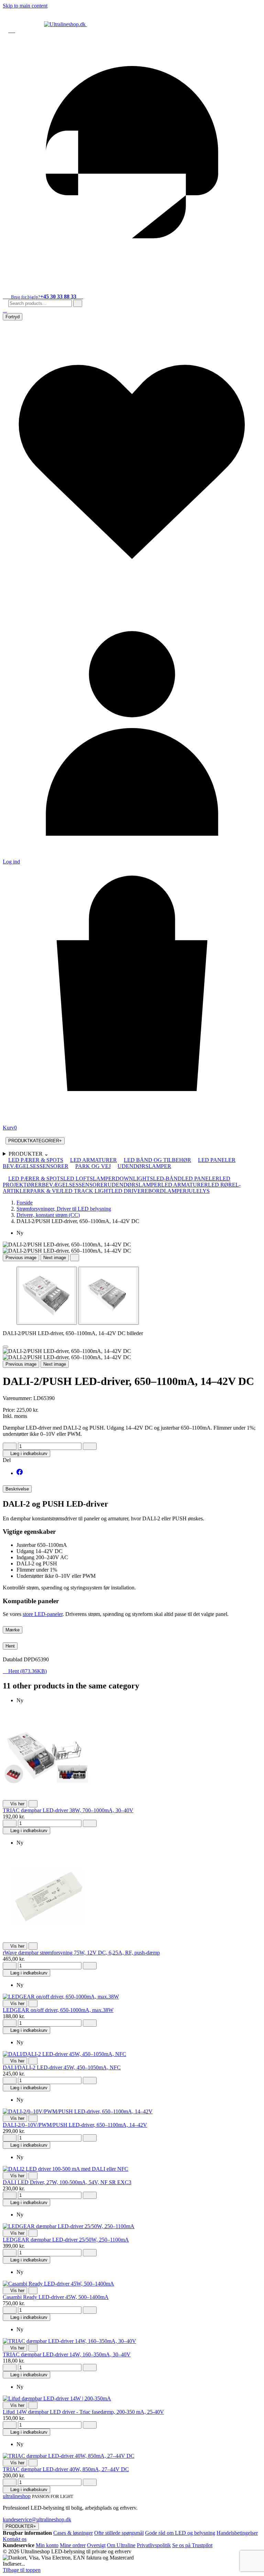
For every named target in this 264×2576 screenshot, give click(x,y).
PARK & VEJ (46, 1191)
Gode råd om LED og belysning (180, 2533)
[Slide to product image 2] (109, 1296)
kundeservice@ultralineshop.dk (37, 2519)
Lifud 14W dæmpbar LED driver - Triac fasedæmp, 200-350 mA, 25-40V (83, 2412)
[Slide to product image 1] (47, 1296)
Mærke (13, 1630)
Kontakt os (15, 2539)
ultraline (17, 2496)
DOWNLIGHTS (134, 1179)
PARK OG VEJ (93, 1166)
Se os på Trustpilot (192, 2545)
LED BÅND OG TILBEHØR (157, 1160)
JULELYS (198, 1191)
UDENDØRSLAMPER (144, 1166)
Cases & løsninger (73, 2533)
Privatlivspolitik (154, 2545)
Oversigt (96, 2545)
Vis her (15, 1804)
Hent (10, 1646)
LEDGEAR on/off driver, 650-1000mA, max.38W (58, 2010)
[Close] (5, 1347)
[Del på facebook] (20, 1473)
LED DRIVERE (130, 1191)
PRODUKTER (29, 1154)
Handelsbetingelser (237, 2533)
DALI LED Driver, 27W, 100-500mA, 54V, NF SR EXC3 (67, 2182)
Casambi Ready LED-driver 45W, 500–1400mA (56, 2297)
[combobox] (40, 303)
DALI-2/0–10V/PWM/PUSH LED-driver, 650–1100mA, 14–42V (75, 2125)
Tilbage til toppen (22, 2570)
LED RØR (220, 1185)
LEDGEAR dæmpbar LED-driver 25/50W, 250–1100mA (66, 2240)
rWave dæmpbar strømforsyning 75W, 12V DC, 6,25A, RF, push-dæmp (81, 1953)
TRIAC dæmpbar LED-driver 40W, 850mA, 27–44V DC (66, 2469)
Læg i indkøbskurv (26, 1454)
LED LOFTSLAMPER (89, 1179)
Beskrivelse (17, 1489)
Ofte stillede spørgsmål (119, 2533)
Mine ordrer (73, 2545)
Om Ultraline (121, 2545)
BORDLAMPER (167, 1191)
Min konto (47, 2545)
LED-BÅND (167, 1179)
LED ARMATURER (93, 1160)
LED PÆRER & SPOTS (36, 1160)
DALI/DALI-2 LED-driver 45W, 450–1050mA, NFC (62, 2067)
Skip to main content (25, 6)
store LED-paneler (43, 1614)
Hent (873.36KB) (25, 1671)
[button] (5, 310)
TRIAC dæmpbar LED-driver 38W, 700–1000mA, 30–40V (68, 1810)
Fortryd (13, 317)
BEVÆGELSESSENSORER (36, 1166)
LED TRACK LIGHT (86, 1191)
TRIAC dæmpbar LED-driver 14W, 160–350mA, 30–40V (67, 2354)
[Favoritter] (132, 589)
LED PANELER (217, 1160)
